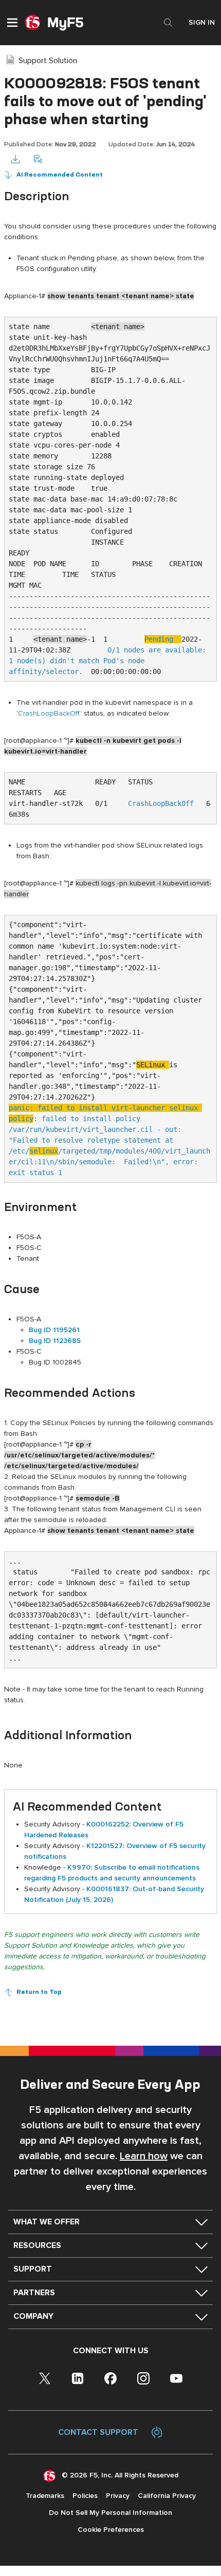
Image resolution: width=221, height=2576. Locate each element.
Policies (85, 2496)
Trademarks (45, 2496)
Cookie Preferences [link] (111, 2530)
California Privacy (167, 2496)
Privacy (118, 2496)
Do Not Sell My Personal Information (110, 2513)
